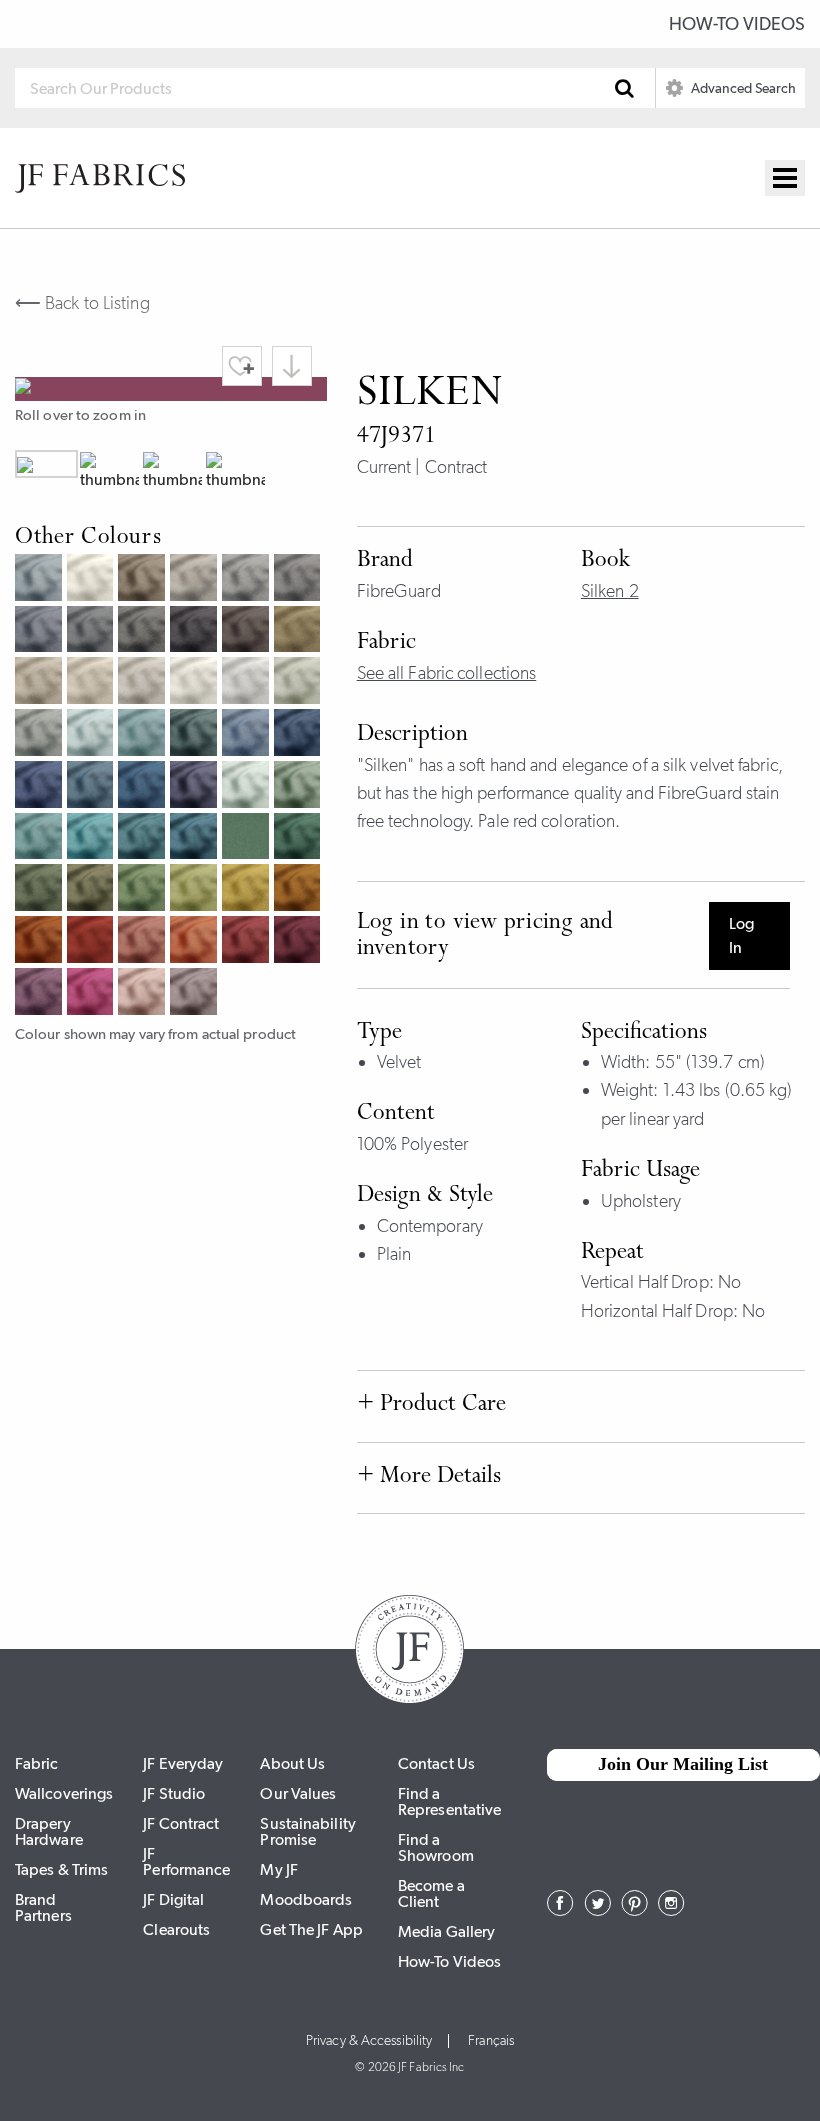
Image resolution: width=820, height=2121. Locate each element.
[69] (144, 787)
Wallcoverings (64, 1793)
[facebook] (560, 1910)
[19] (300, 890)
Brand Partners (43, 1907)
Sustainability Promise (307, 1831)
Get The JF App (311, 1929)
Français (491, 2041)
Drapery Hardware (49, 1831)
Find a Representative (449, 1801)
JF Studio (174, 1793)
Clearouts (176, 1929)
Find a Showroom (436, 1847)
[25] (144, 942)
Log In (741, 935)
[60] (248, 787)
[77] (248, 839)
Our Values (298, 1793)
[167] (196, 735)
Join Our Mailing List (683, 1764)
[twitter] (597, 1910)
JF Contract (181, 1823)
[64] (248, 735)
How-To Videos (737, 24)
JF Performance (186, 1861)
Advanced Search (742, 88)
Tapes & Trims (61, 1869)
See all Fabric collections (447, 673)
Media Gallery (446, 1931)
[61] (41, 735)
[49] (300, 942)
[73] (196, 890)
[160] (93, 735)
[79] (93, 890)
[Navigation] (785, 178)
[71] (300, 787)
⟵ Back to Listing (82, 303)
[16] (248, 890)
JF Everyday (183, 1763)
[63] (144, 735)
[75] (41, 890)
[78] (300, 839)
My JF (279, 1869)
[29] (41, 942)
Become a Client (431, 1893)
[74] (144, 890)
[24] (196, 942)
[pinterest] (634, 1910)
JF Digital (173, 1899)
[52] (196, 994)
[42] (144, 994)
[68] (93, 787)
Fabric (37, 1763)
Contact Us (436, 1763)
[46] (93, 994)
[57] (41, 994)
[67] (41, 787)
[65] (93, 839)
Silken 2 (610, 591)
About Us (292, 1763)
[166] (144, 839)
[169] (196, 787)
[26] (93, 942)
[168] (300, 735)
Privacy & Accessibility (369, 2041)
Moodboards (306, 1899)
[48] (248, 942)
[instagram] (671, 1910)
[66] (41, 839)
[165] (196, 839)
